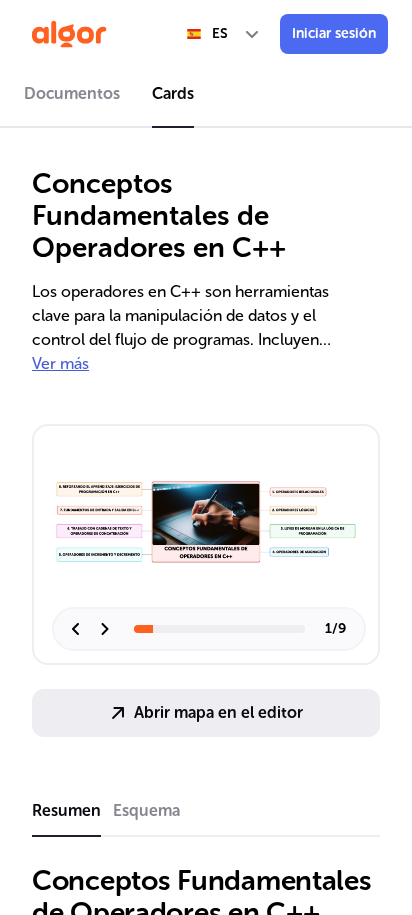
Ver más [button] (60, 363)
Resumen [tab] (66, 810)
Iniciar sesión (334, 33)
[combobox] (224, 34)
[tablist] (206, 97)
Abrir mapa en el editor (218, 712)
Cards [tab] (173, 93)
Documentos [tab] (72, 93)
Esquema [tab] (146, 810)
